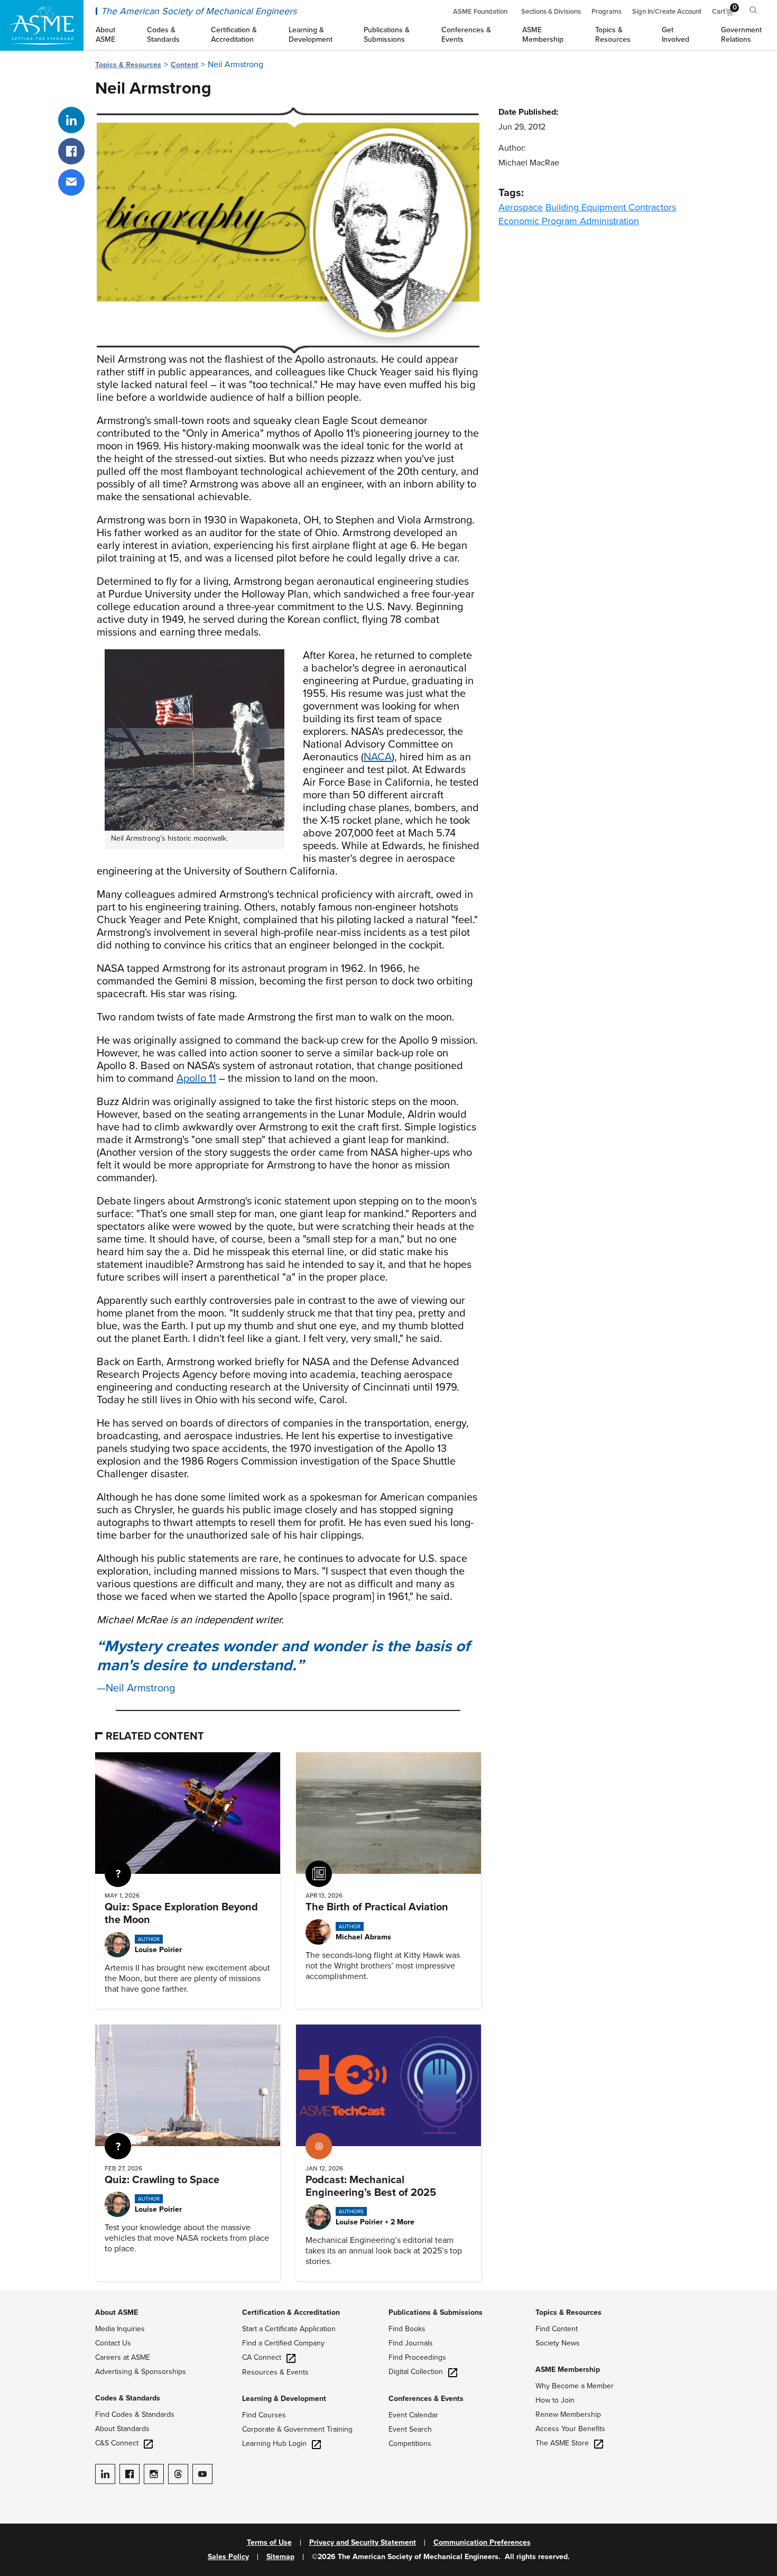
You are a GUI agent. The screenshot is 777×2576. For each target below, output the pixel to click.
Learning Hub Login (274, 2444)
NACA (378, 757)
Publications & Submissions (436, 2312)
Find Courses (264, 2415)
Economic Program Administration (569, 221)
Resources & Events (275, 2372)
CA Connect (262, 2357)
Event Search (410, 2429)
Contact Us (113, 2343)
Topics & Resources (128, 65)
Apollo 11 (196, 1079)
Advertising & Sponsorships (141, 2372)
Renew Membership (568, 2414)
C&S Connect (117, 2443)
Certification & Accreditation (291, 2312)
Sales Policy (228, 2557)
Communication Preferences (482, 2543)
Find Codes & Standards (135, 2414)
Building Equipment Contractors (611, 207)
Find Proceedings (417, 2357)
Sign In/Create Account (667, 12)
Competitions (410, 2444)
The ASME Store (562, 2443)
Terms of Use (269, 2543)
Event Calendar (413, 2415)
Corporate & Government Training (297, 2429)
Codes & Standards (128, 2398)
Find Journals (411, 2343)
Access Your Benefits (570, 2429)
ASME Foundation (480, 12)
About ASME (117, 2312)
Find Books (407, 2329)
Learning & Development (284, 2399)
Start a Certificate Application (289, 2329)
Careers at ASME (123, 2357)
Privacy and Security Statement (363, 2543)
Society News (558, 2343)
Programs (607, 12)
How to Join (555, 2400)
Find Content (557, 2329)
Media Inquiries (120, 2329)
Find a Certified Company (283, 2343)
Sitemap (280, 2557)
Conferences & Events (426, 2399)
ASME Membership (568, 2370)
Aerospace (521, 207)
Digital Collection (416, 2372)
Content (184, 65)
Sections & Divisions (551, 12)
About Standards (122, 2429)
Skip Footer (21, 2296)
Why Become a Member (575, 2386)
